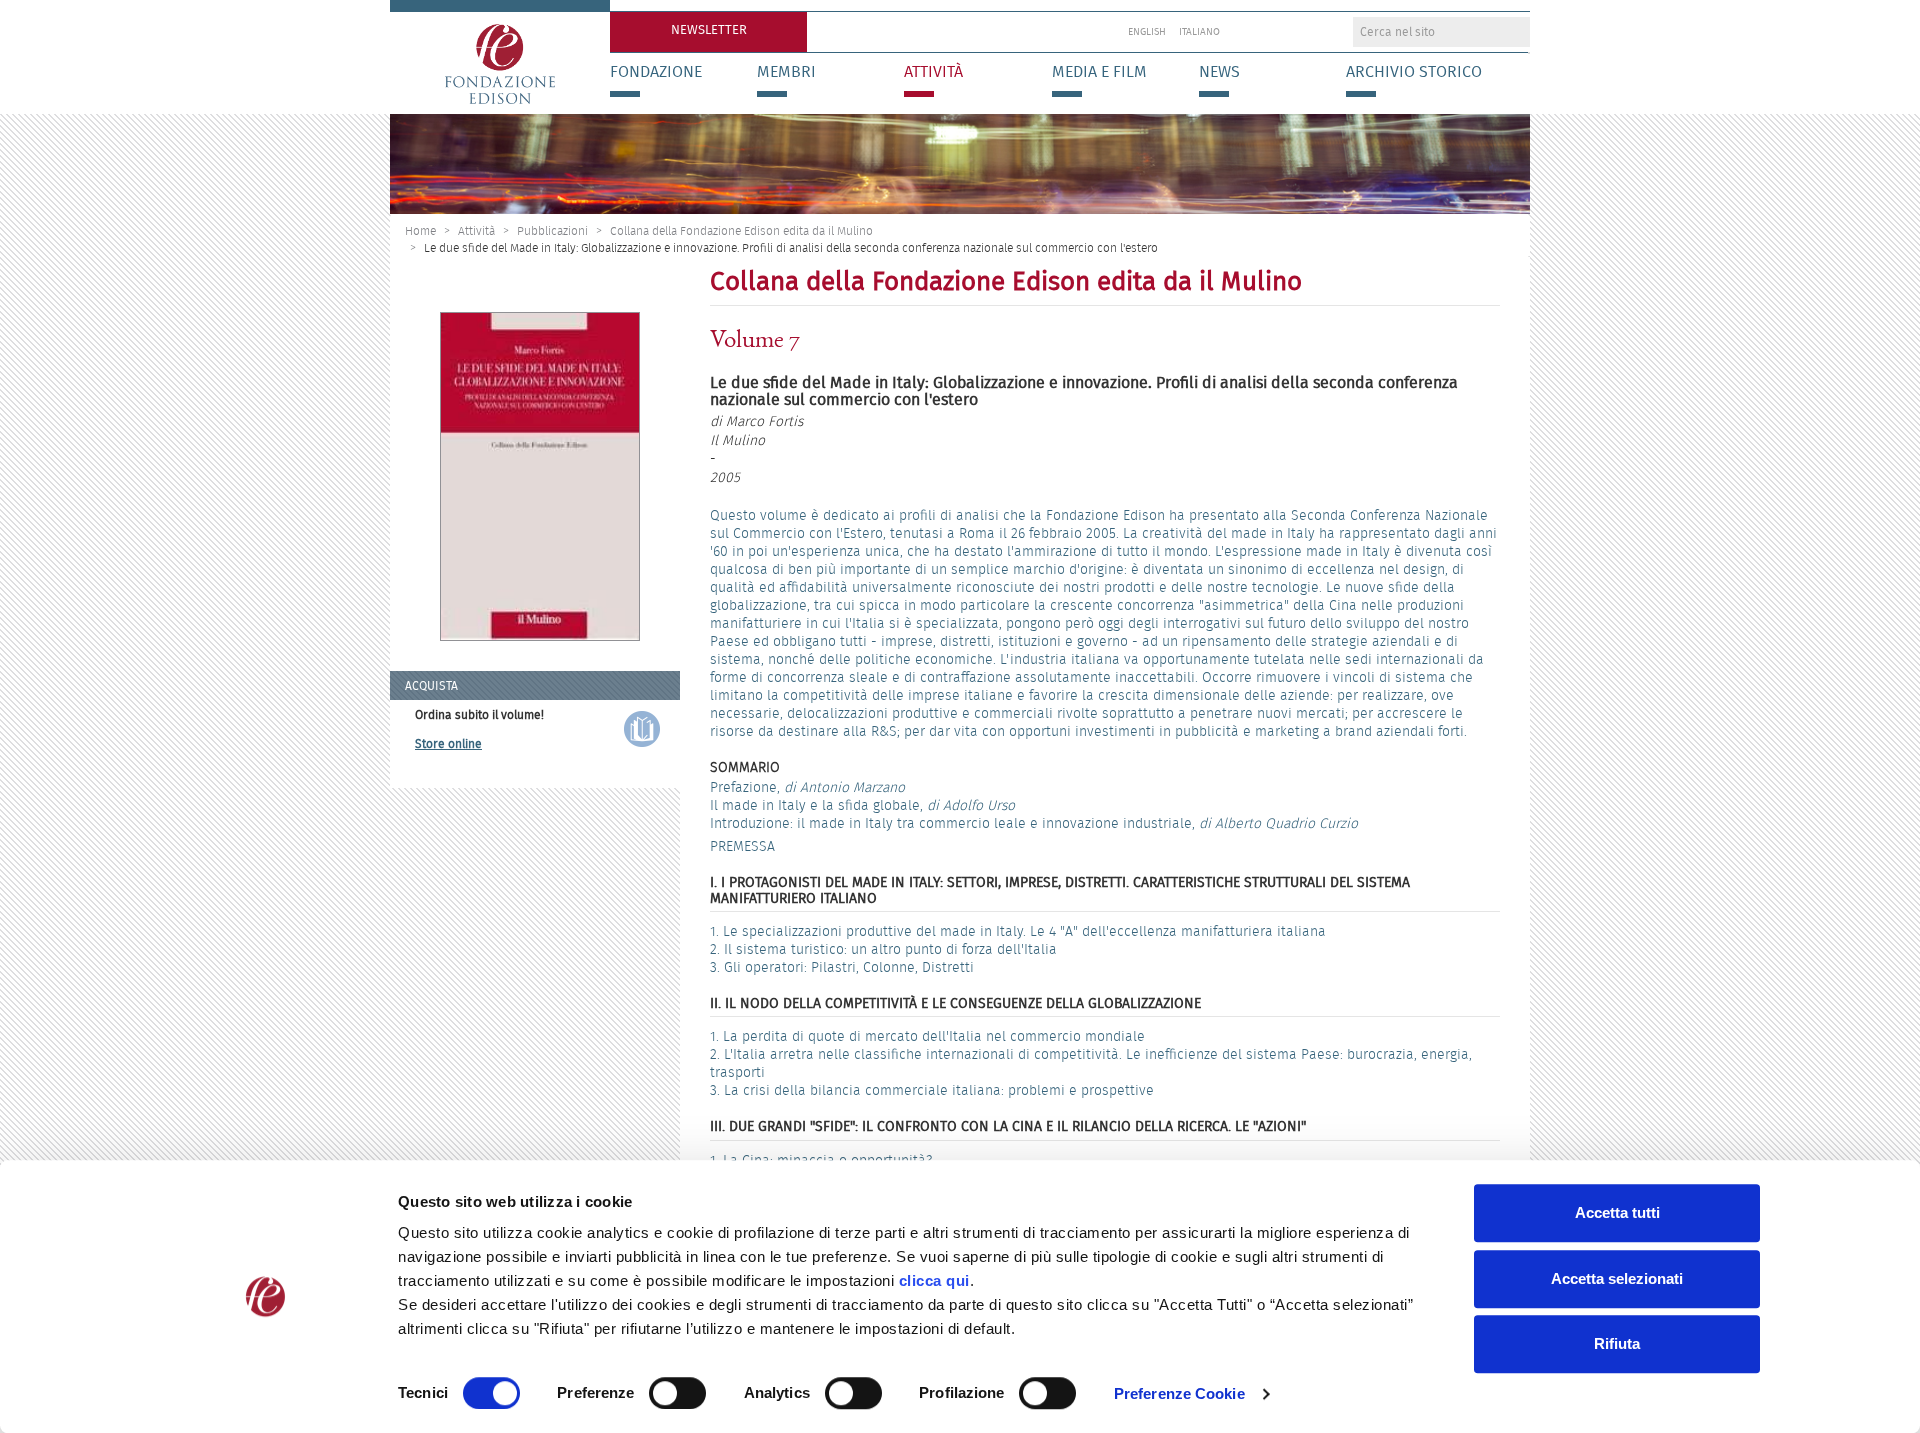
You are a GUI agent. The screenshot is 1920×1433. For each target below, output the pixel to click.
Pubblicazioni (552, 230)
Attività (933, 72)
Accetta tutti (1617, 1212)
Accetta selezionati (1617, 1278)
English (1147, 32)
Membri (786, 72)
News (1219, 72)
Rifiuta (1617, 1343)
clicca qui (934, 1280)
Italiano (1199, 32)
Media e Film (1099, 72)
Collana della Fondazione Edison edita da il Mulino (741, 230)
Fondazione (656, 72)
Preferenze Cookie (1179, 1393)
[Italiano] (500, 57)
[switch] (677, 1393)
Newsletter (709, 29)
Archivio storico (1414, 72)
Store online (448, 743)
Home (420, 230)
